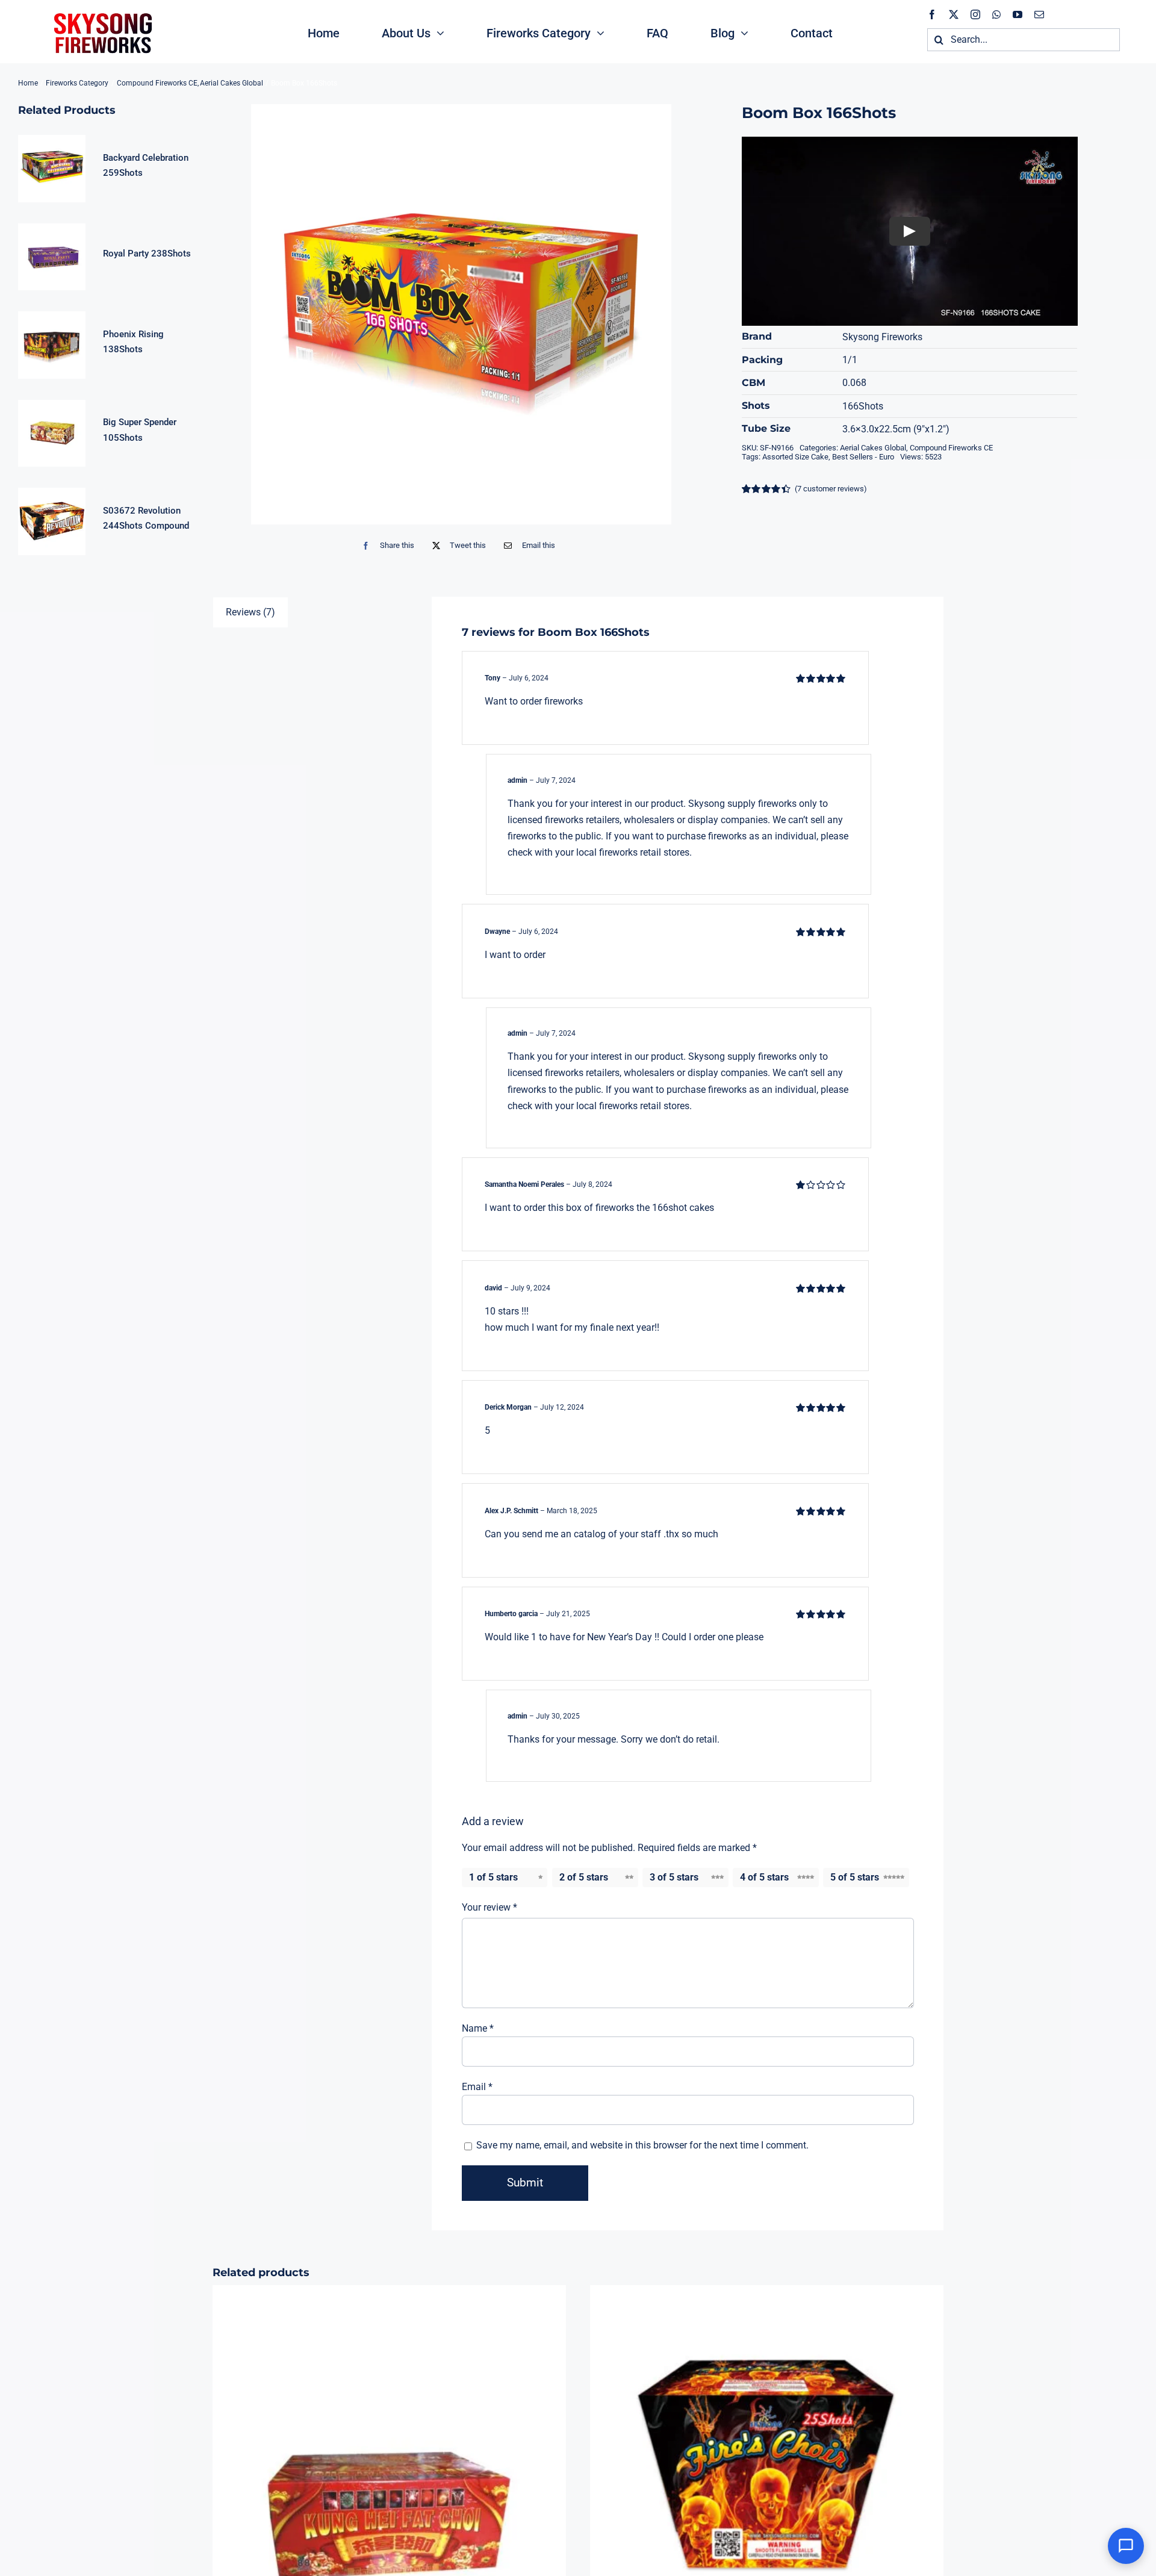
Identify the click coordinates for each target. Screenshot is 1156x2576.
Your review (489, 1907)
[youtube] (1018, 14)
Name (478, 2028)
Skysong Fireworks (882, 337)
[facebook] (932, 14)
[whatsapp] (996, 14)
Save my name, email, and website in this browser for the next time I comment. (642, 2145)
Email (477, 2087)
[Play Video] (910, 231)
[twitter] (954, 14)
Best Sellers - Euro (863, 457)
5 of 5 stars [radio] (855, 1877)
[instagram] (975, 14)
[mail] (1039, 14)
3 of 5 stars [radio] (674, 1877)
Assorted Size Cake (795, 457)
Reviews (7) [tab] (250, 612)
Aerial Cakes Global (873, 448)
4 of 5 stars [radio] (764, 1877)
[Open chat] (1126, 2546)
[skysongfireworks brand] (101, 12)
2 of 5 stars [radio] (584, 1877)
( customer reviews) (831, 489)
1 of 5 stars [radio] (493, 1877)
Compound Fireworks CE (951, 448)
